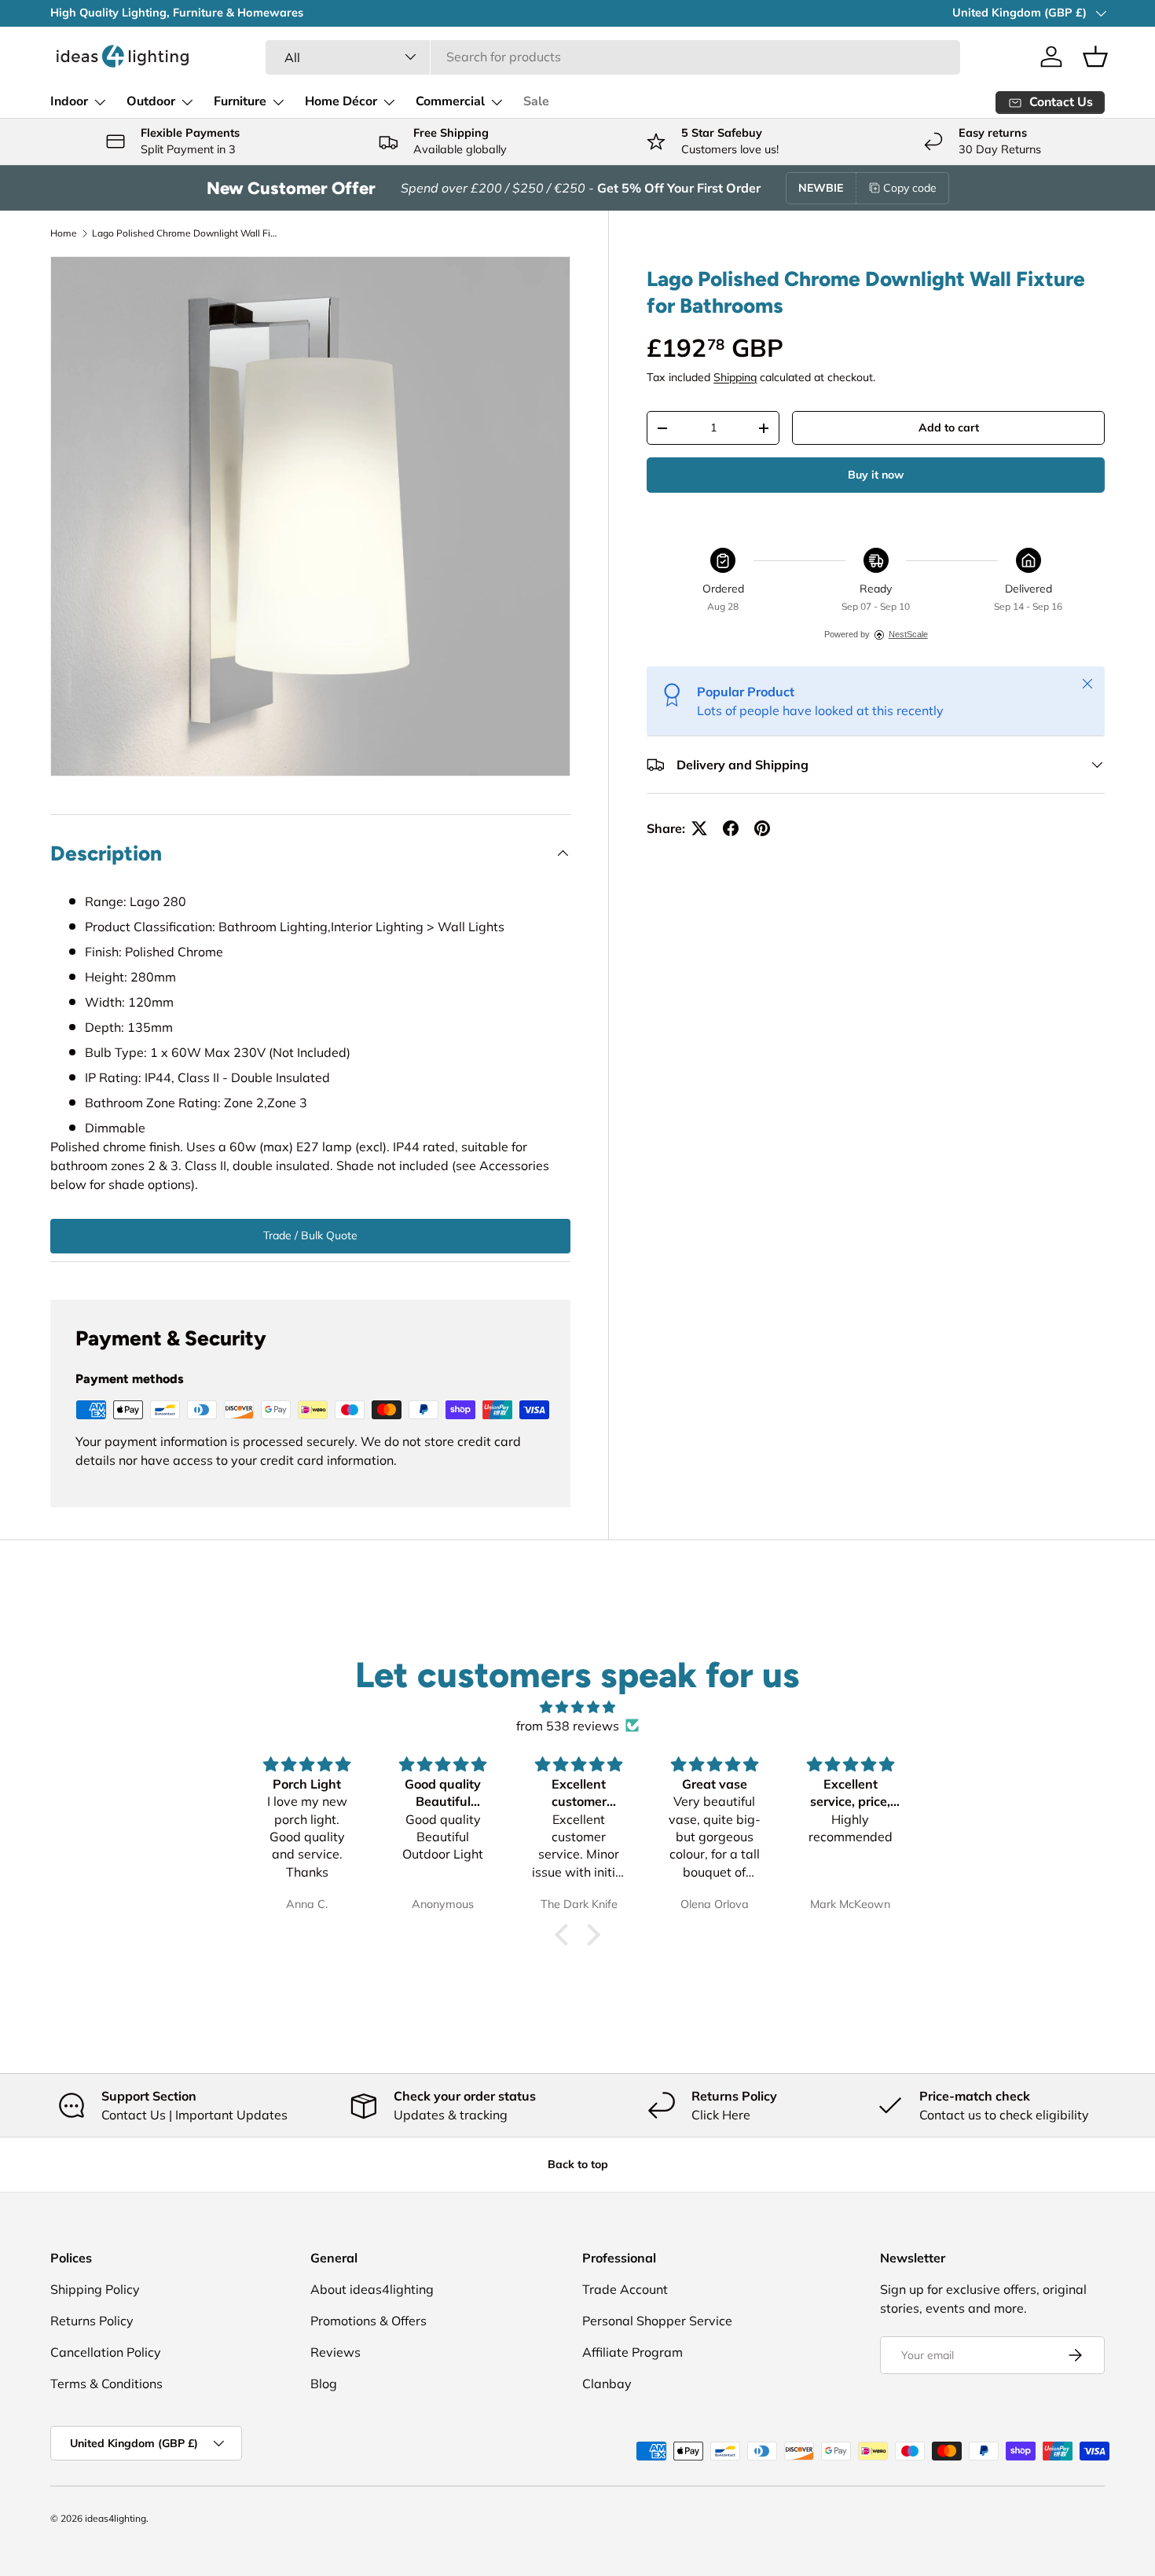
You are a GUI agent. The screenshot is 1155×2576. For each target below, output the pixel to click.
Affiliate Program (632, 2352)
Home (64, 233)
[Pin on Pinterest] (762, 828)
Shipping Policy (95, 2289)
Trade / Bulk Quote (310, 1235)
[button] (1095, 57)
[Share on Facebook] (731, 828)
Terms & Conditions (106, 2383)
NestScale (908, 634)
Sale (536, 101)
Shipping (735, 377)
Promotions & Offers (368, 2321)
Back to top (578, 2164)
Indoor (69, 101)
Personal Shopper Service (657, 2321)
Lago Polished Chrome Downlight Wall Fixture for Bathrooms (186, 233)
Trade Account (625, 2289)
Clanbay (607, 2383)
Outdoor (151, 101)
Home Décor (341, 101)
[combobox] (612, 57)
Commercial (450, 101)
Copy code (910, 188)
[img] (577, 1707)
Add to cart (949, 427)
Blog (324, 2383)
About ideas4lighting (372, 2289)
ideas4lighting (115, 2518)
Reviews (335, 2352)
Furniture (240, 101)
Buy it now (876, 475)
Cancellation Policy (106, 2352)
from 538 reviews (568, 1726)
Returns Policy (92, 2321)
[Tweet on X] (699, 828)
